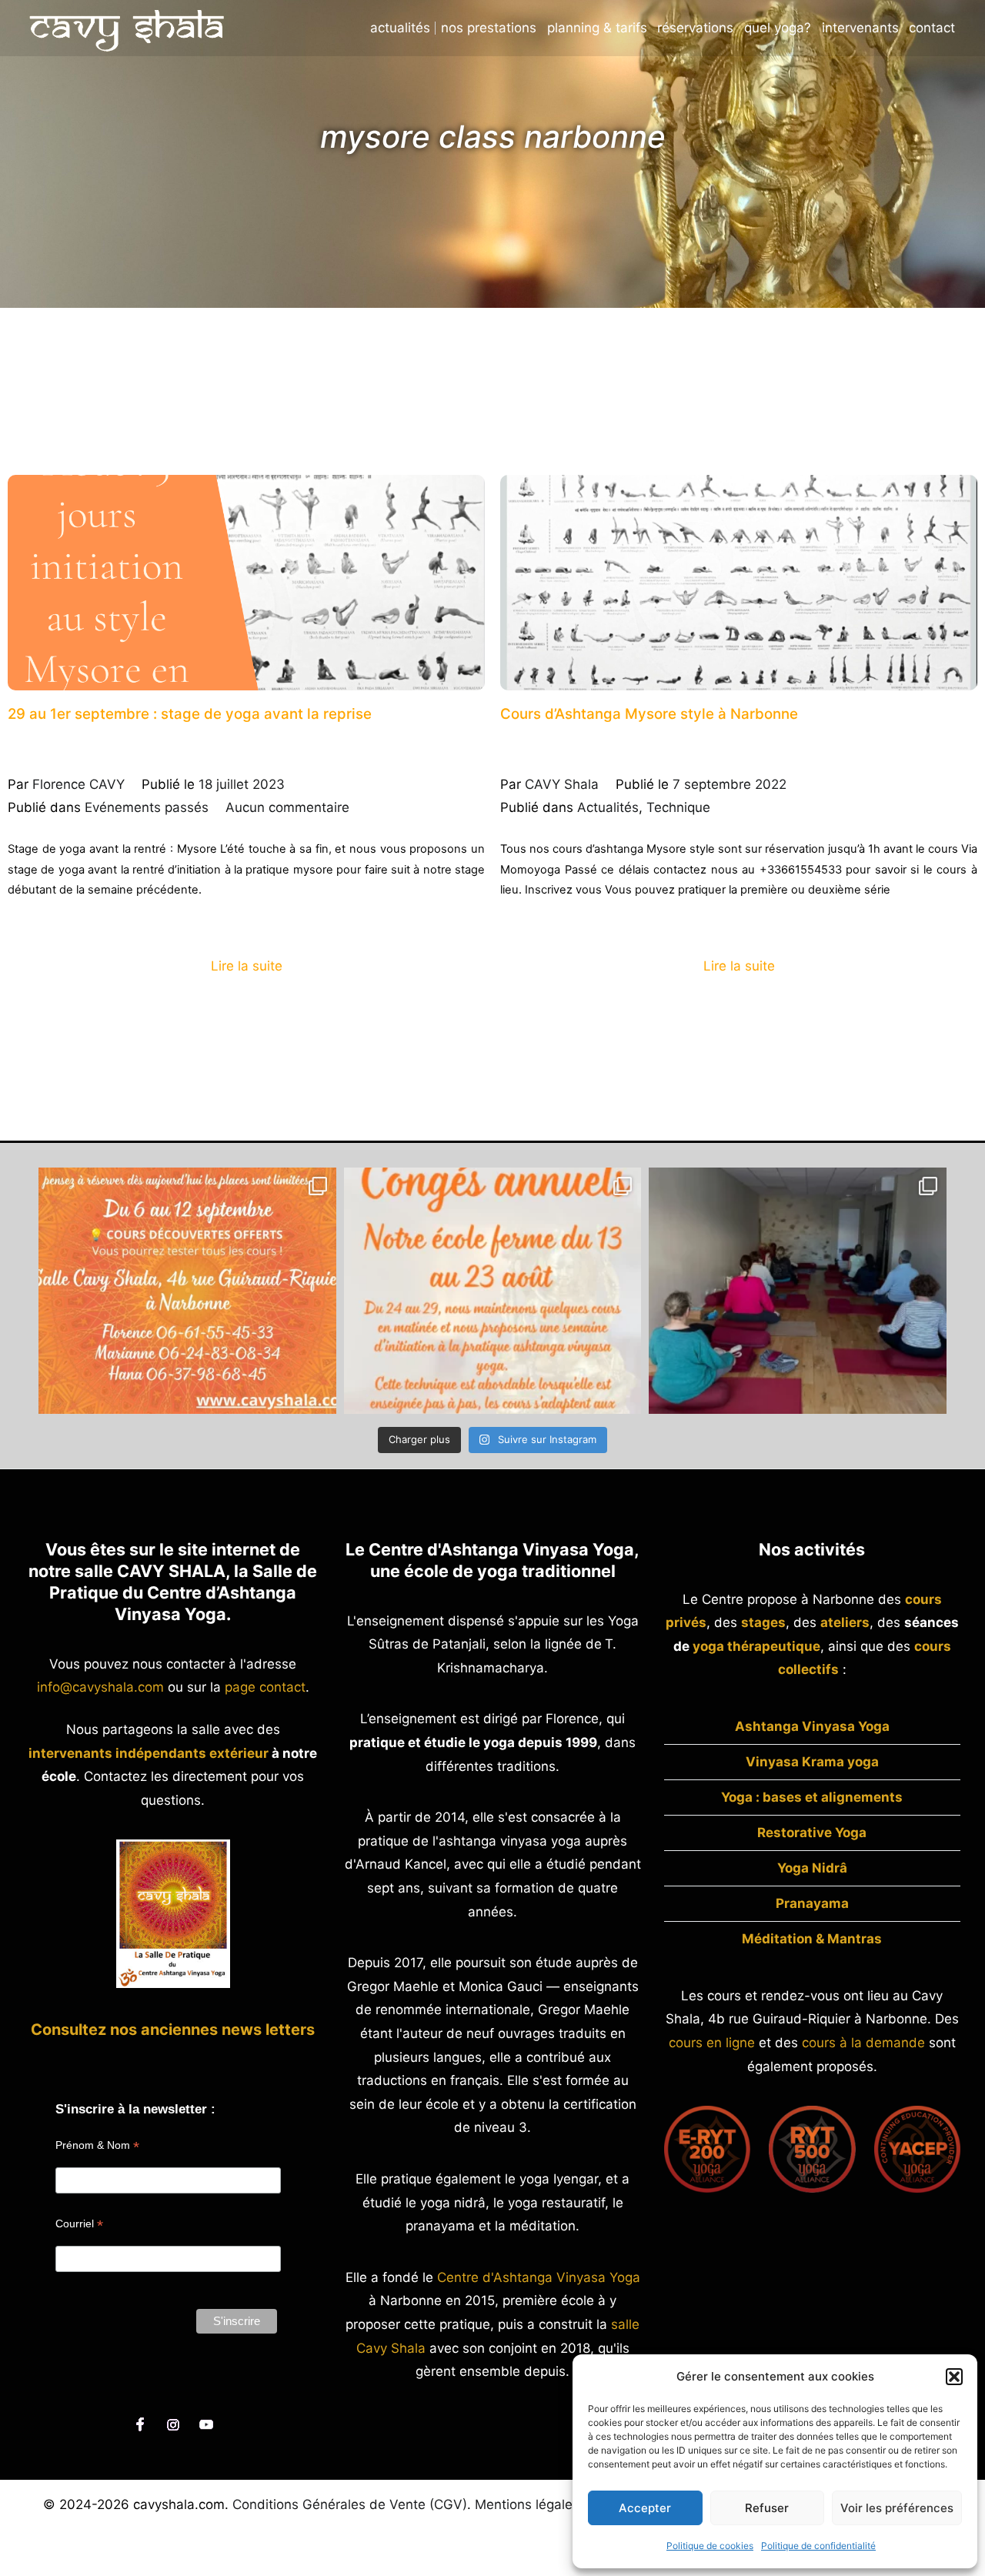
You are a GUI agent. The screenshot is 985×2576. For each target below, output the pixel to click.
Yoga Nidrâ (812, 1868)
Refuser (767, 2508)
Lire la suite (247, 966)
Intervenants (860, 28)
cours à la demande (863, 2043)
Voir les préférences (897, 2508)
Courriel (79, 2224)
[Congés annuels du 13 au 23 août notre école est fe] (493, 1291)
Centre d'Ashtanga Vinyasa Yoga (539, 2277)
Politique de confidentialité (818, 2546)
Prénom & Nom (97, 2145)
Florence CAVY (78, 784)
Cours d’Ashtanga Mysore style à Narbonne (649, 714)
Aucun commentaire (287, 807)
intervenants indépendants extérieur (149, 1753)
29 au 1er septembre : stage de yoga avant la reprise (190, 714)
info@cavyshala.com (100, 1687)
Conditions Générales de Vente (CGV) (350, 2504)
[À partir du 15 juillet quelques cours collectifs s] (798, 1291)
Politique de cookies (710, 2546)
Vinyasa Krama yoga (812, 1762)
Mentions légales (527, 2504)
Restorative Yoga (812, 1833)
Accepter (645, 2508)
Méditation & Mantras (812, 1939)
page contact (265, 1687)
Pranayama (812, 1903)
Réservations (695, 28)
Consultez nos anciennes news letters (173, 2030)
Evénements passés (147, 807)
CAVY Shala (562, 784)
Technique (678, 807)
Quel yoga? (778, 28)
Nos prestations (489, 28)
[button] (954, 2377)
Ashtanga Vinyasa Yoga (812, 1726)
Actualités (400, 28)
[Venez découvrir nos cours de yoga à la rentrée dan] (187, 1291)
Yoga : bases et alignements (812, 1797)
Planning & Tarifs (597, 28)
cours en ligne (712, 2043)
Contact (932, 28)
